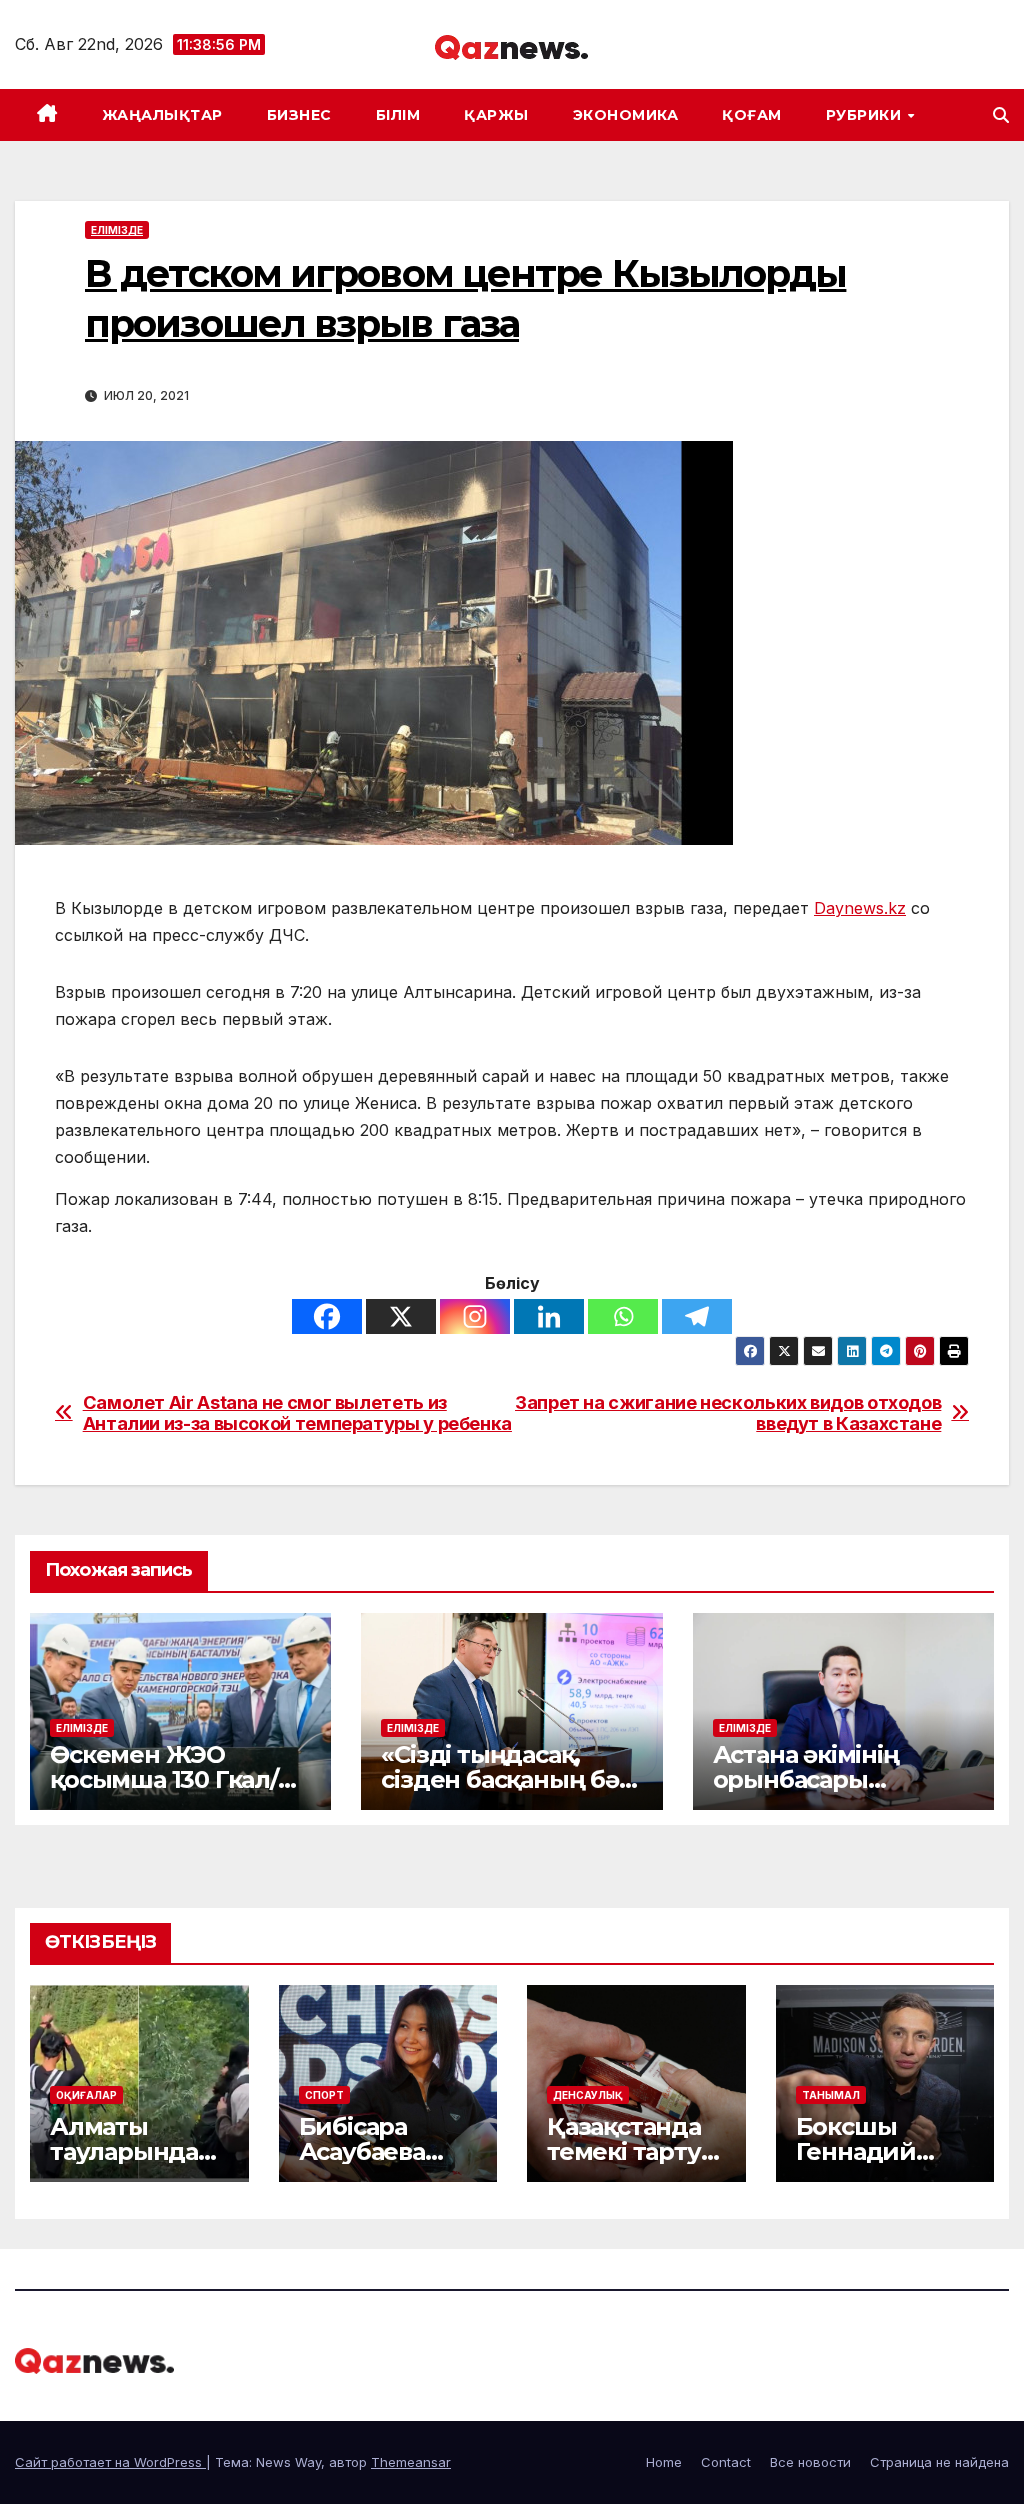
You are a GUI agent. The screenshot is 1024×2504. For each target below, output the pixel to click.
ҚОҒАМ (752, 115)
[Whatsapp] (623, 1316)
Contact (726, 2462)
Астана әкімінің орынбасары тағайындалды (806, 1779)
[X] (401, 1316)
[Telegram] (697, 1316)
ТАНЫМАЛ (831, 2095)
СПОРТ (324, 2095)
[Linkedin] (549, 1316)
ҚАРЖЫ (496, 115)
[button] (1001, 115)
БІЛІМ (398, 115)
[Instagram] (475, 1316)
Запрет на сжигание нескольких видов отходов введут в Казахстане (728, 1413)
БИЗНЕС (299, 115)
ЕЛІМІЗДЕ (117, 230)
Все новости (810, 2462)
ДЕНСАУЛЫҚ (588, 2095)
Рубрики (866, 115)
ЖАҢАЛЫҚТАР (162, 115)
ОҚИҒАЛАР (86, 2095)
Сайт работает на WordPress (110, 2462)
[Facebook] (327, 1316)
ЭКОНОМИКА (626, 115)
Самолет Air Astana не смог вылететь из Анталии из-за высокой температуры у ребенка (297, 1413)
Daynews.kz (860, 908)
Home (664, 2462)
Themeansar (411, 2462)
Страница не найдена (939, 2462)
